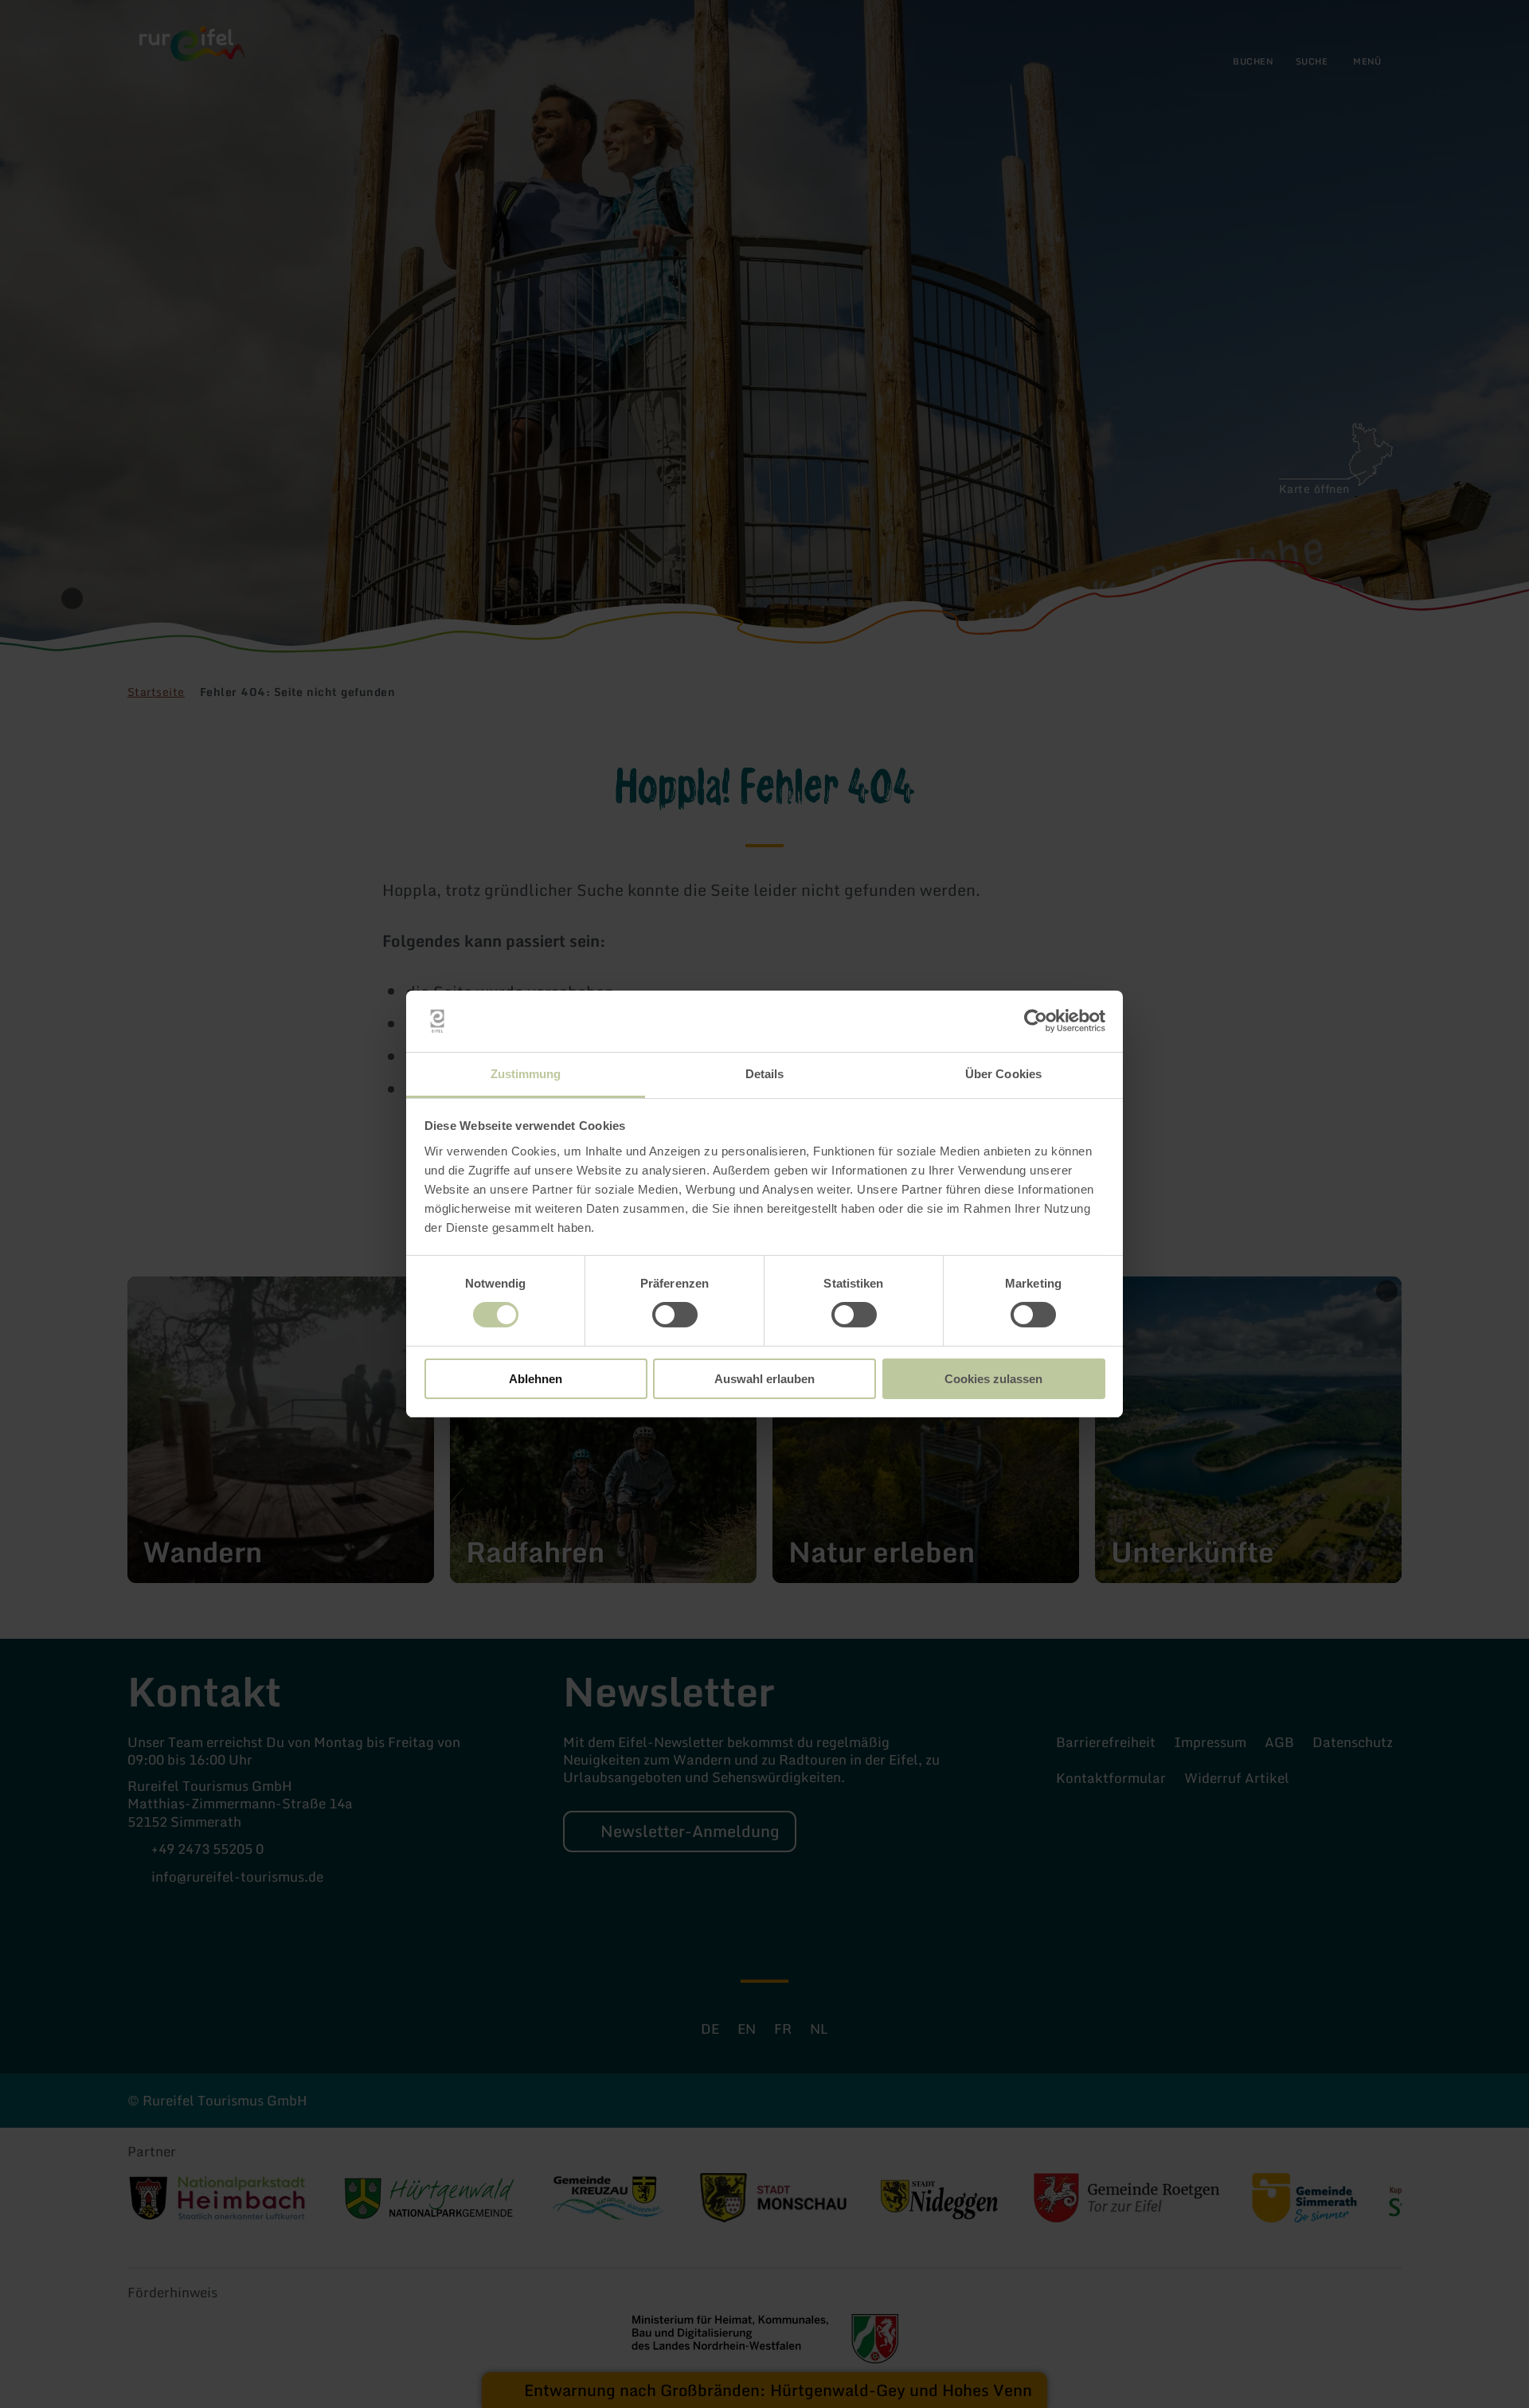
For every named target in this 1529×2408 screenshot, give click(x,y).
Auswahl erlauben (764, 1379)
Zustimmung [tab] (526, 1074)
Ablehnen (536, 1379)
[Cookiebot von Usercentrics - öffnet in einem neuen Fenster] (1036, 1021)
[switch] (675, 1315)
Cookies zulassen (993, 1379)
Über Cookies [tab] (1003, 1074)
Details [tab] (765, 1074)
